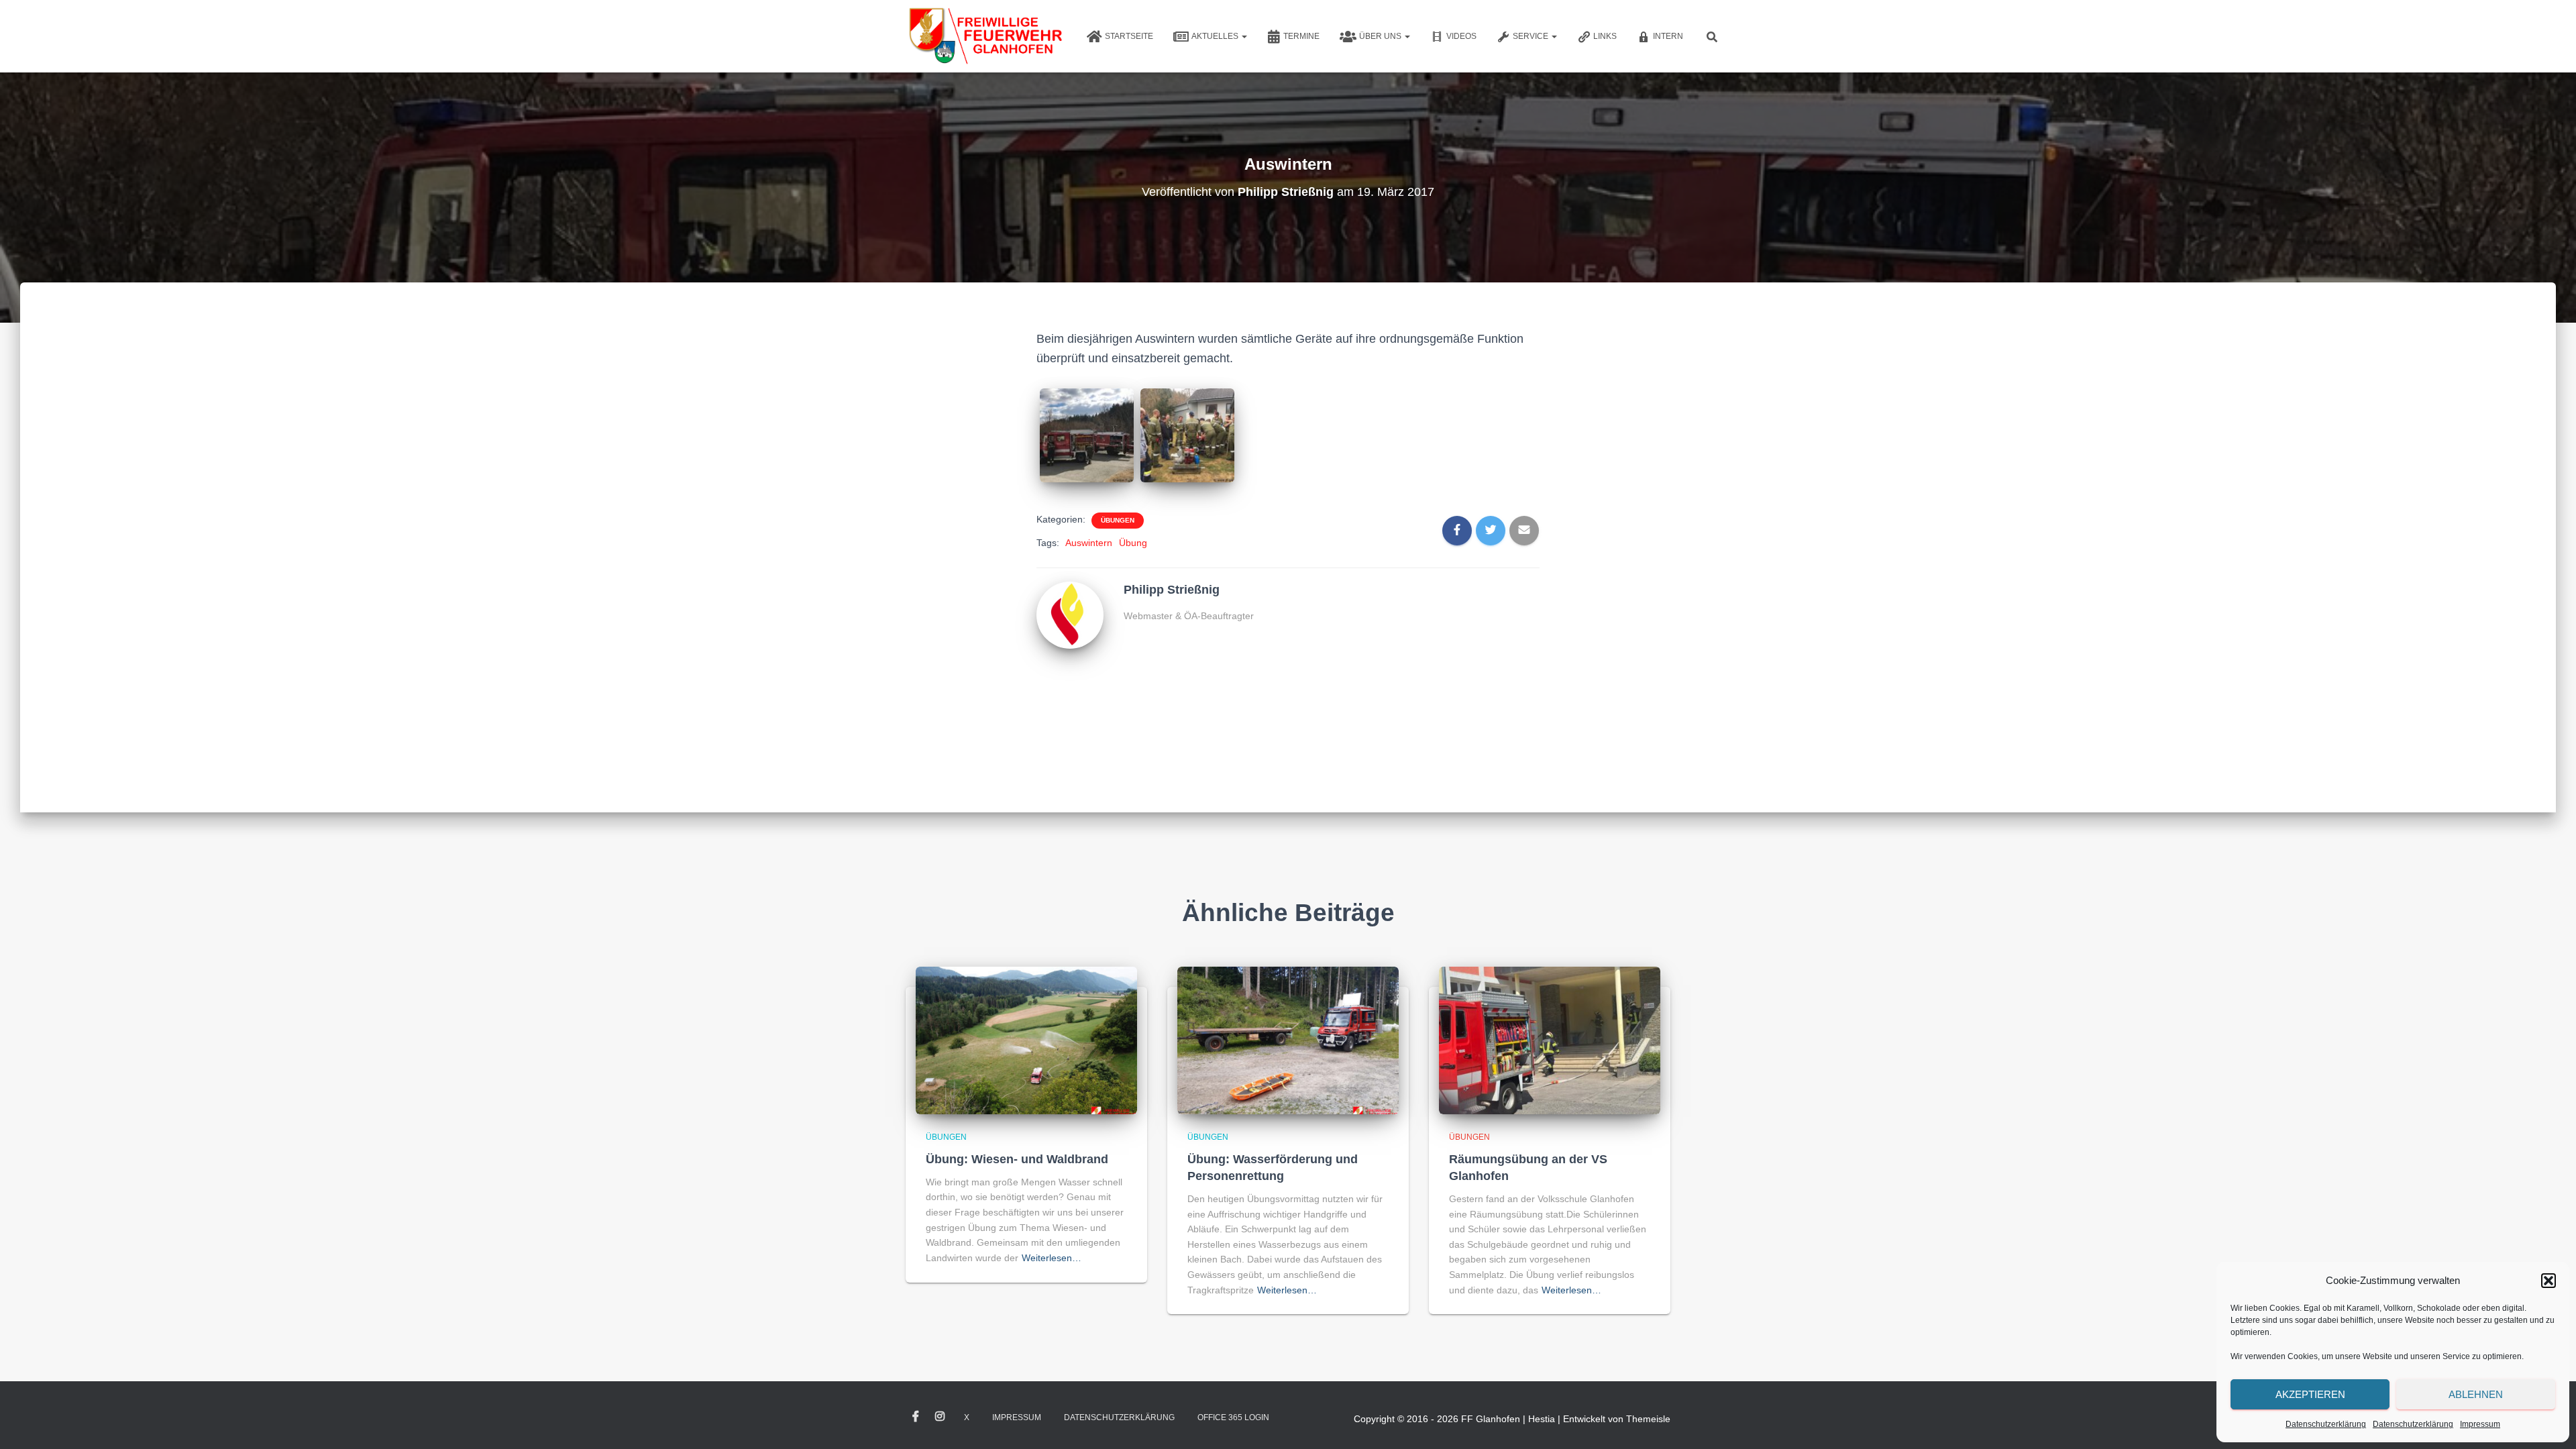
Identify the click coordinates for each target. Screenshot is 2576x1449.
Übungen (1118, 520)
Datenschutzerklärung (2326, 1424)
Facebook (916, 1417)
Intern (1668, 36)
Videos (1461, 36)
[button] (2548, 1281)
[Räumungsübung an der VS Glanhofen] (1550, 1040)
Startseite (1129, 36)
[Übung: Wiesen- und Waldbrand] (1026, 1040)
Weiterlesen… (1052, 1258)
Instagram (940, 1417)
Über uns (1381, 36)
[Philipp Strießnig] (1070, 614)
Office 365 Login (1233, 1417)
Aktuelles (1216, 36)
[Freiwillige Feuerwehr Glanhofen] (984, 36)
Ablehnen (2476, 1394)
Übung (1133, 543)
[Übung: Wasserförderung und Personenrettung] (1288, 1040)
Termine (1301, 36)
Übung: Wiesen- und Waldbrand (1017, 1159)
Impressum (2480, 1424)
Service (1532, 36)
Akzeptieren (2310, 1394)
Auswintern (1089, 543)
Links (1605, 36)
